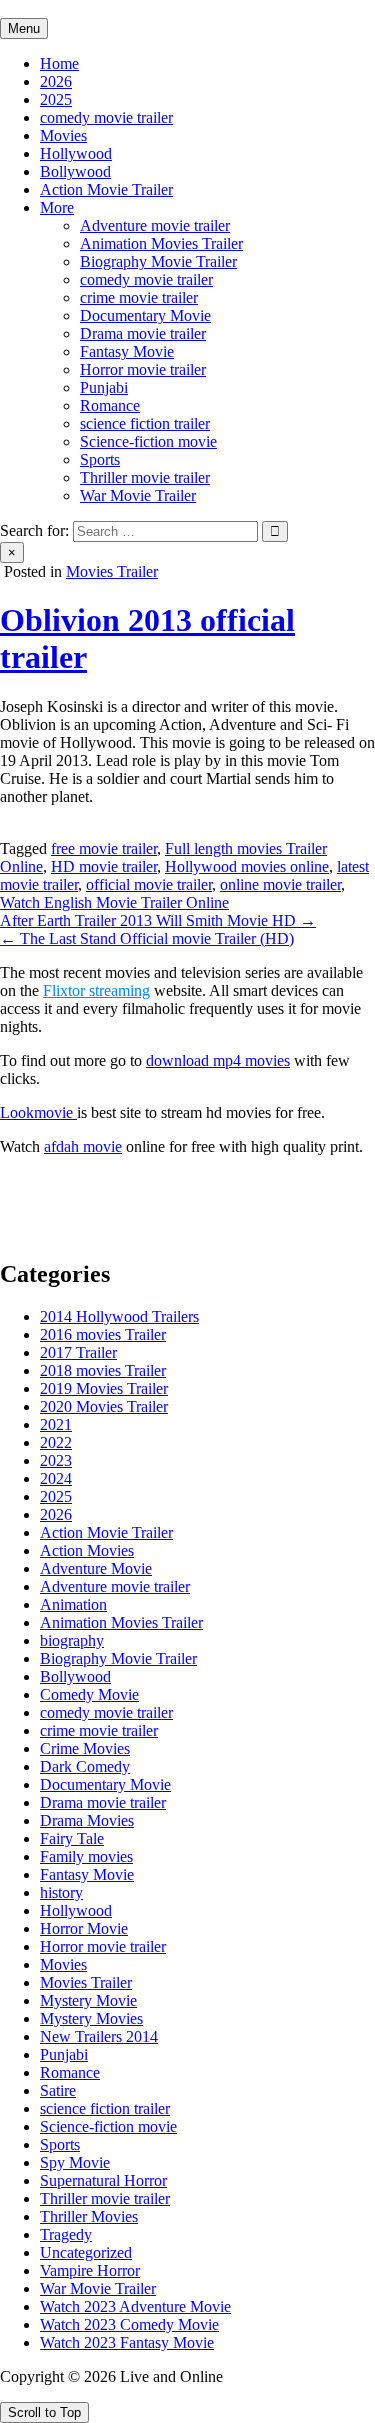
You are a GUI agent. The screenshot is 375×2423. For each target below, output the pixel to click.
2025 (56, 99)
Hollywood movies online (247, 866)
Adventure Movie (96, 1568)
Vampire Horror (90, 2270)
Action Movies (87, 1550)
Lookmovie (38, 1112)
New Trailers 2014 (99, 2036)
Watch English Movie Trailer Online (114, 902)
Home (59, 63)
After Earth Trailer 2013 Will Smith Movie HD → (158, 920)
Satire (58, 2090)
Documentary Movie (145, 315)
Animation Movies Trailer (161, 243)
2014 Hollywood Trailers (119, 1316)
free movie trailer (104, 848)
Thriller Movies (89, 2216)
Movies (63, 135)
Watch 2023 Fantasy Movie (127, 2342)
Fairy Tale (72, 1838)
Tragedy (66, 2234)
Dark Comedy (85, 1766)
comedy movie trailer (106, 117)
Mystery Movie (88, 2000)
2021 (56, 1424)
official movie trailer (149, 884)
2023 (56, 1460)
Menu (24, 28)
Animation (73, 1604)
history (61, 1892)
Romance (110, 405)
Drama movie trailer (143, 333)
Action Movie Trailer (106, 189)
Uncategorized (86, 2252)
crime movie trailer (139, 297)
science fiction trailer (145, 423)
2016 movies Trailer (103, 1334)
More (57, 207)
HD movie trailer (104, 866)
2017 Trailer (78, 1352)
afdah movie (83, 1146)
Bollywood (75, 171)
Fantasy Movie (127, 351)
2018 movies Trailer (103, 1370)
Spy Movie (75, 2162)
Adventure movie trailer (155, 225)
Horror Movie (84, 1928)
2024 (56, 1478)
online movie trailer (280, 884)
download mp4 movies (218, 1060)
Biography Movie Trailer (158, 261)
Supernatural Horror (103, 2180)
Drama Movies (87, 1820)
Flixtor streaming (96, 990)
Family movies (86, 1856)
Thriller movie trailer (145, 477)
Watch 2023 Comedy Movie (129, 2324)
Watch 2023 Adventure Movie (135, 2306)
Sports (100, 459)
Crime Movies (85, 1748)
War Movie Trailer (138, 495)
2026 (56, 81)
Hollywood (76, 153)
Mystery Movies (91, 2018)
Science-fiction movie (148, 441)
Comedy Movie (89, 1694)
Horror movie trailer (143, 369)
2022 (56, 1442)
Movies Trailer (112, 571)
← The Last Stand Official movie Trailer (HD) (147, 938)
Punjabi (104, 387)
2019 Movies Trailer (104, 1388)
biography (72, 1640)
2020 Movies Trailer (104, 1406)
